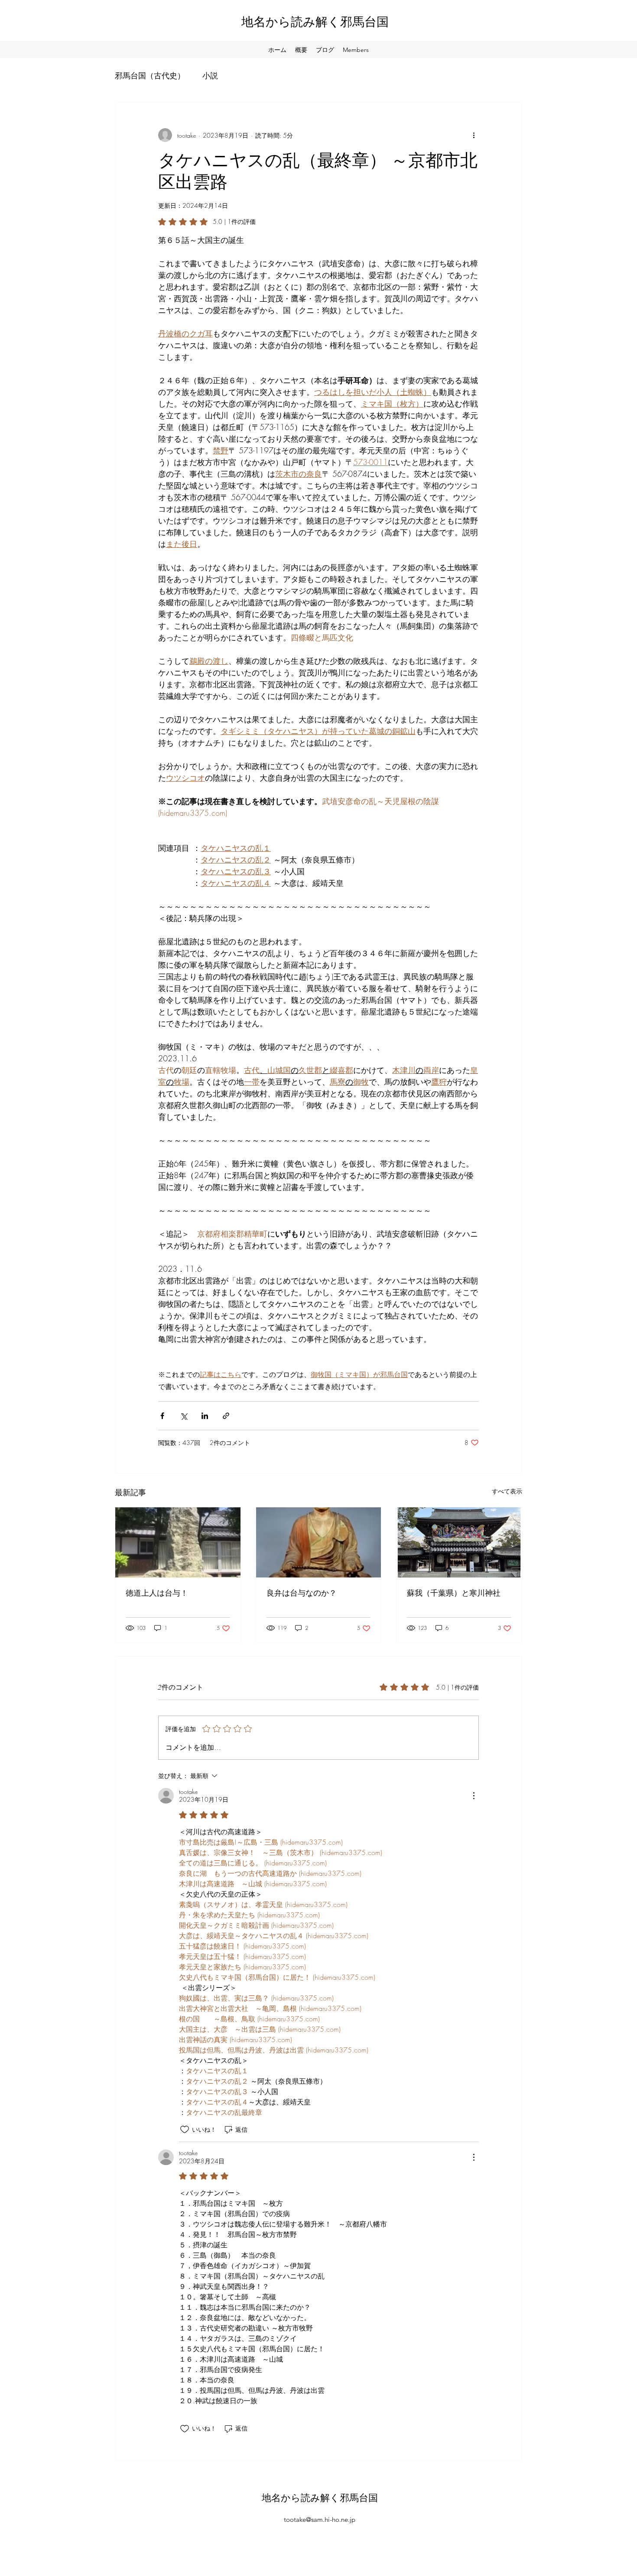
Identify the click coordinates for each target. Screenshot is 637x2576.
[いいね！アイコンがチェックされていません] (185, 2130)
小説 (210, 75)
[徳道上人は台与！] (178, 1542)
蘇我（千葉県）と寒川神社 (454, 1593)
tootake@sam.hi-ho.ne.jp (320, 2519)
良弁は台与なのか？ (302, 1593)
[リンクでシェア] (226, 1416)
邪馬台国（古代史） (150, 75)
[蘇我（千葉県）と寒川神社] (459, 1542)
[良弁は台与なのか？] (319, 1542)
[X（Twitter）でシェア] (184, 1416)
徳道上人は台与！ (157, 1593)
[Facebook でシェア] (162, 1416)
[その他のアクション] (474, 135)
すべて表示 (507, 1491)
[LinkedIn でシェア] (205, 1416)
